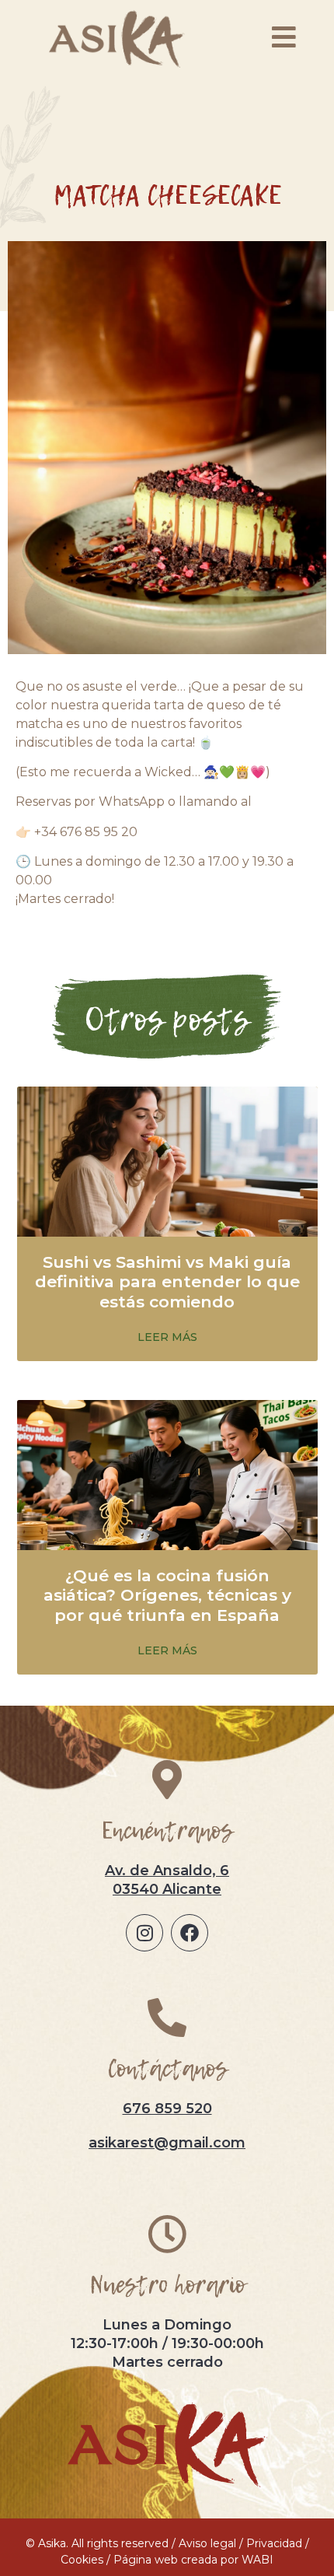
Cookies (82, 2560)
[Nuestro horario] (167, 2234)
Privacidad (274, 2543)
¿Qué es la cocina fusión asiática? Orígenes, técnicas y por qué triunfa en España (167, 1595)
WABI (257, 2560)
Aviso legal (207, 2543)
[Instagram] (144, 1933)
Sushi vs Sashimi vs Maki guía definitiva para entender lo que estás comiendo (167, 1281)
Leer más (167, 1337)
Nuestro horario (167, 2285)
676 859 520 (167, 2109)
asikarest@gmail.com (167, 2143)
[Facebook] (190, 1933)
